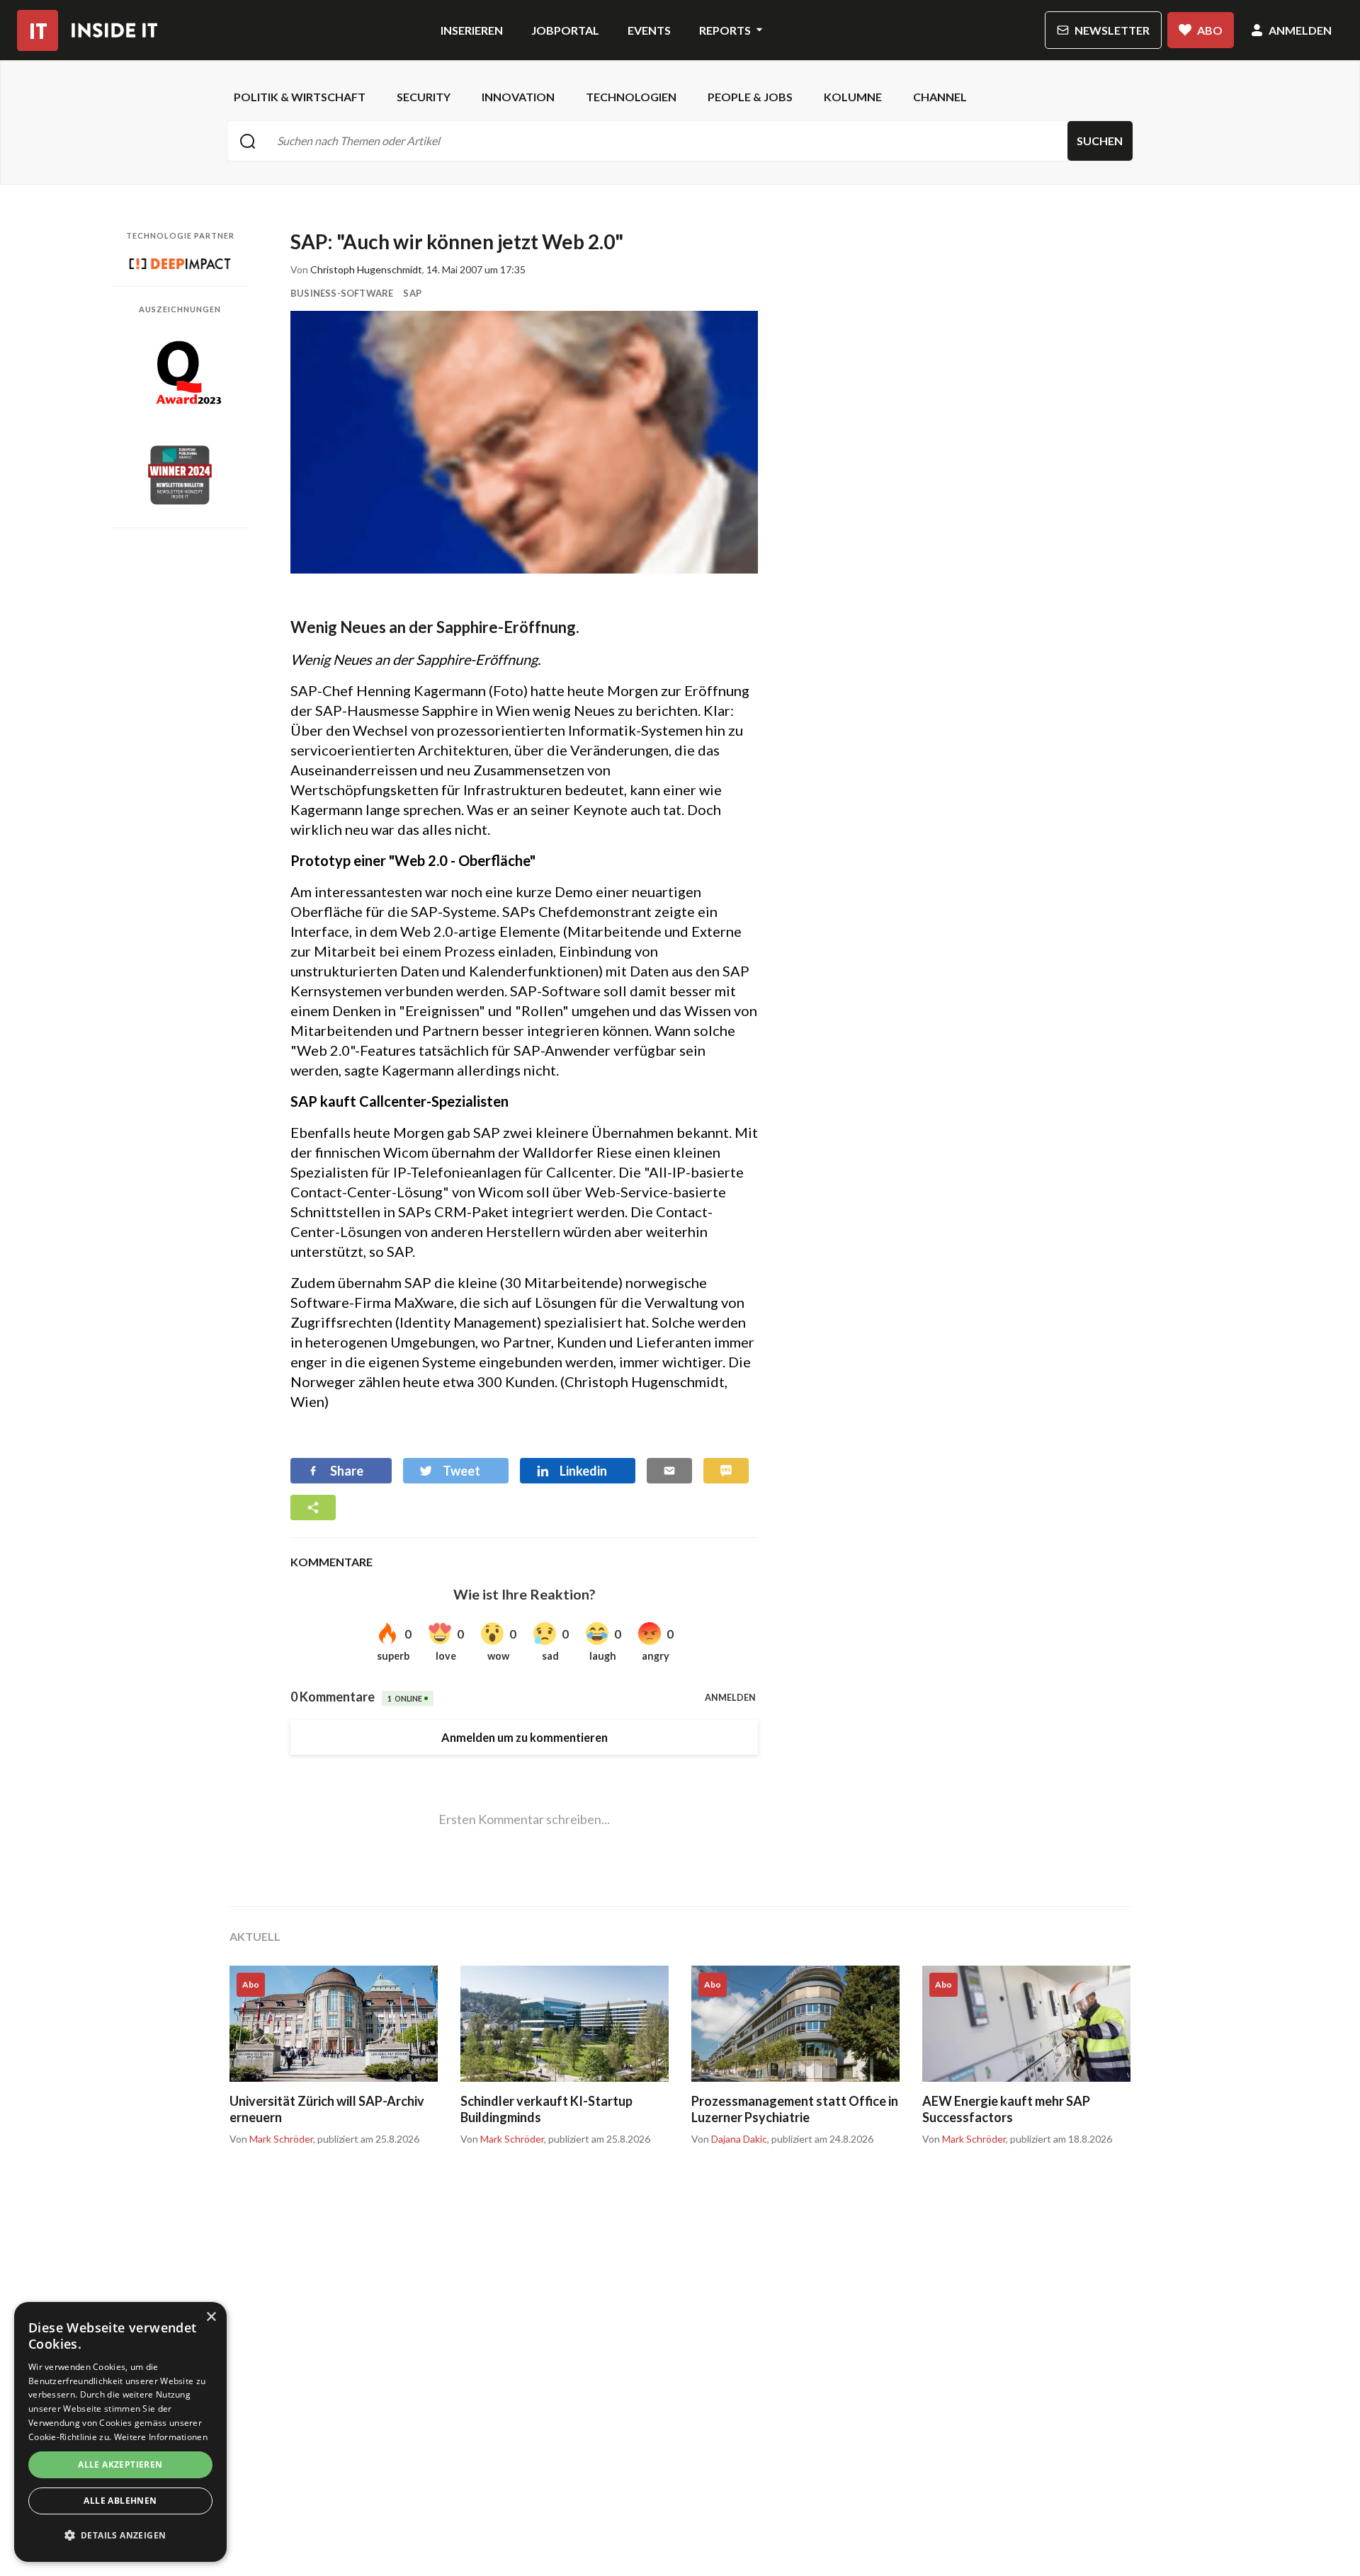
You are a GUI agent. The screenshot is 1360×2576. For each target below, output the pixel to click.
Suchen (1100, 141)
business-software (342, 293)
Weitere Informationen (161, 2437)
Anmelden (1300, 30)
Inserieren (472, 30)
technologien (631, 97)
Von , (272, 2139)
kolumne (853, 97)
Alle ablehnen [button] (120, 2501)
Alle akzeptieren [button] (120, 2464)
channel (940, 97)
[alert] (120, 2432)
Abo (1210, 30)
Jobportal (565, 30)
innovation (518, 97)
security (424, 97)
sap (412, 293)
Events (649, 30)
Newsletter (1112, 30)
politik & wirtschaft (300, 97)
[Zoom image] (524, 442)
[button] (120, 2536)
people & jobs (750, 97)
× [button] (211, 2317)
